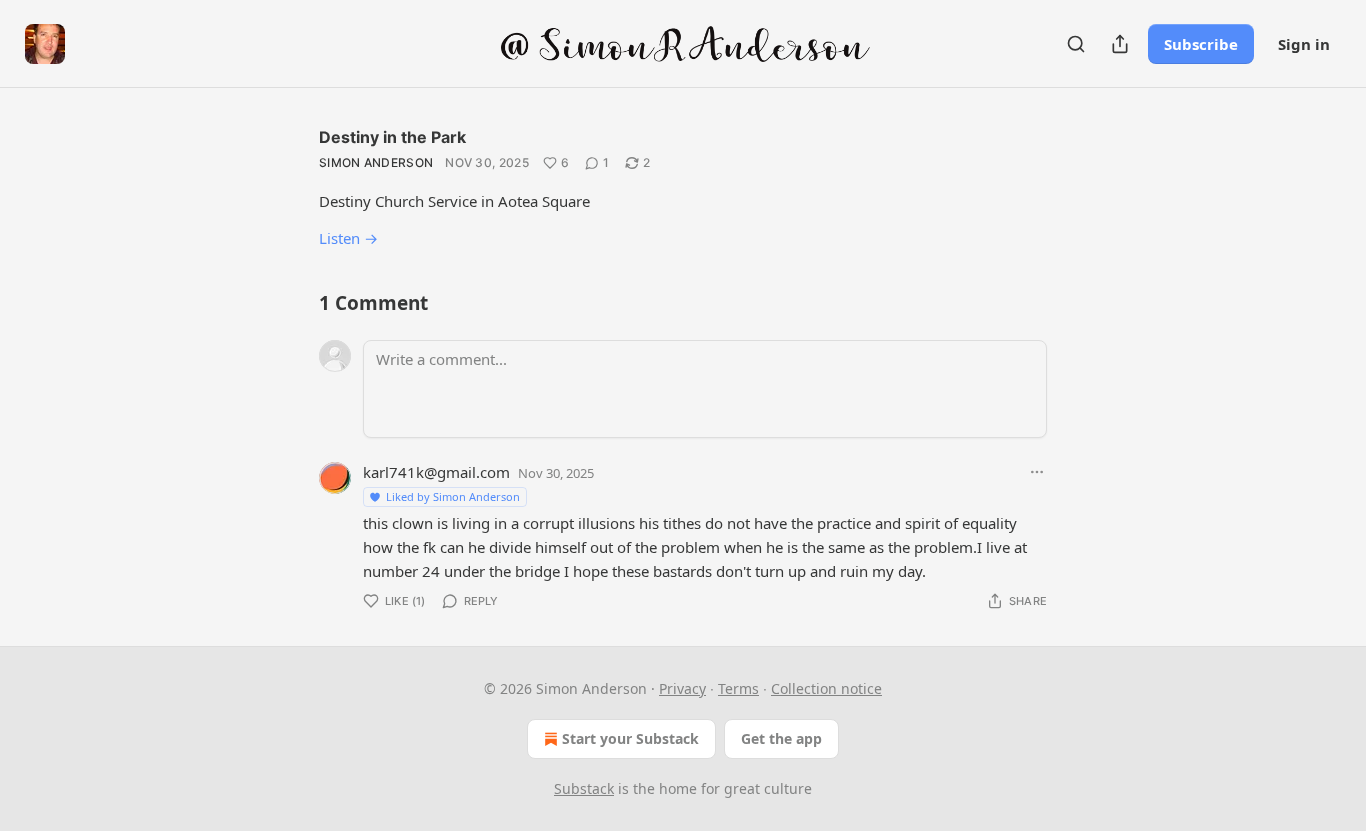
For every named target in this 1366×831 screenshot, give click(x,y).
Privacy (682, 688)
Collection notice (826, 688)
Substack (584, 788)
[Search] (1076, 44)
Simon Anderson (376, 162)
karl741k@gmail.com (436, 472)
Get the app (781, 738)
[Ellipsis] (1037, 472)
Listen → (348, 238)
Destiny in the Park (392, 137)
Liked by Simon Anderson (453, 496)
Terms (738, 688)
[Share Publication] (1120, 44)
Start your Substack (630, 738)
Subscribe (1201, 44)
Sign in (1304, 44)
